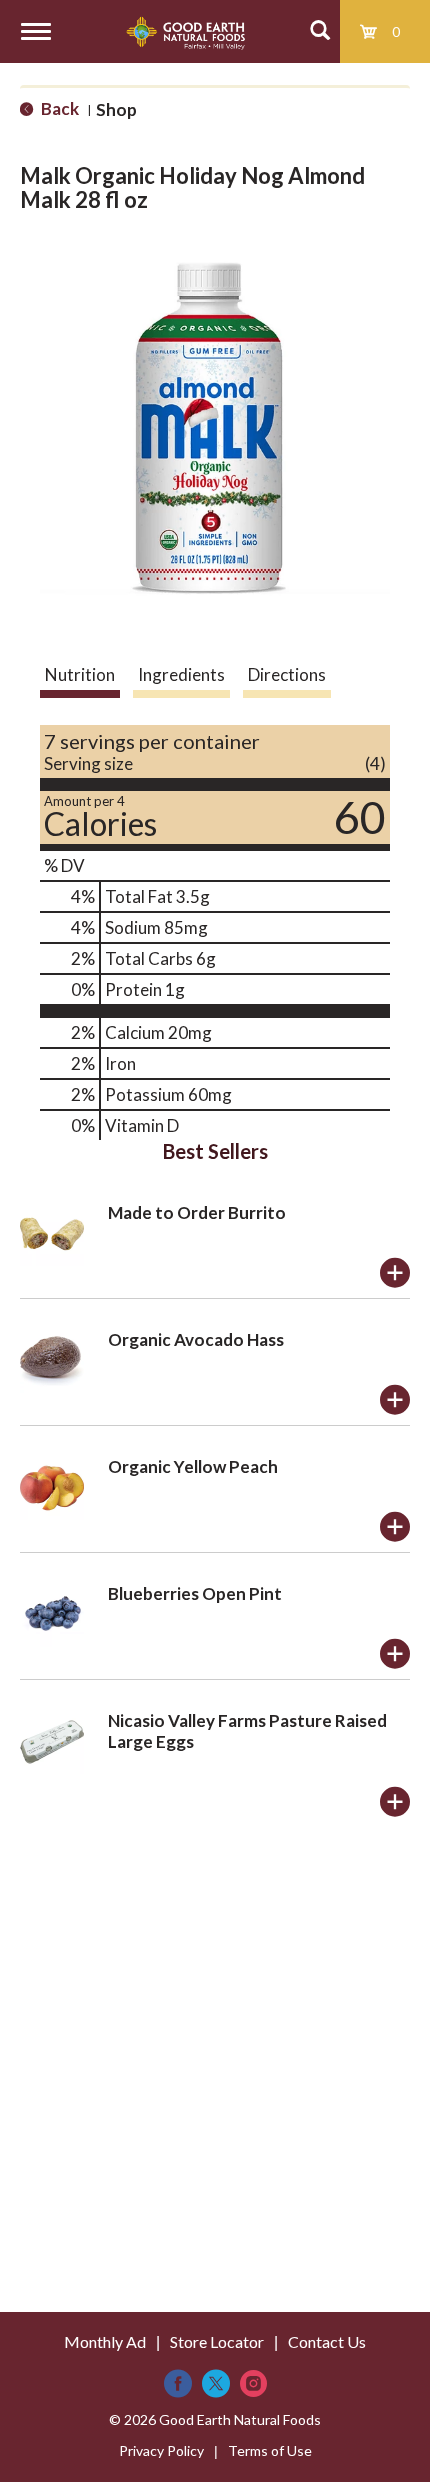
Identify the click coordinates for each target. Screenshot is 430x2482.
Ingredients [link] (181, 674)
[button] (395, 1273)
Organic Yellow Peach (193, 1466)
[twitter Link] (216, 2383)
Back (58, 108)
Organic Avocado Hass (196, 1339)
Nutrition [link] (80, 674)
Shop (116, 109)
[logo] (185, 31)
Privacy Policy (161, 2450)
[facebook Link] (178, 2383)
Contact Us (327, 2341)
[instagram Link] (253, 2383)
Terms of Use (270, 2450)
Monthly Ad (105, 2341)
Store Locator (217, 2341)
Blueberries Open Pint (195, 1593)
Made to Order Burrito (197, 1212)
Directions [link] (287, 674)
